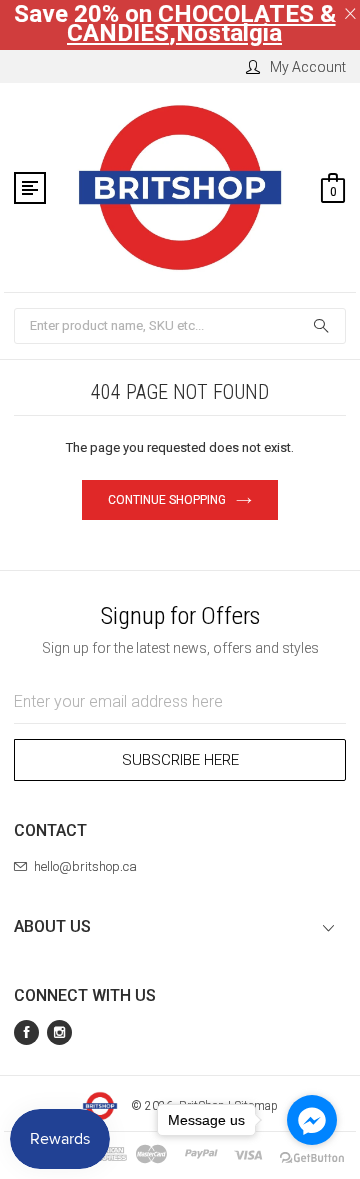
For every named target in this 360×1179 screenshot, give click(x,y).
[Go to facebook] (312, 1120)
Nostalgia (229, 33)
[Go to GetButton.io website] (312, 1158)
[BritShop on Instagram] (59, 1032)
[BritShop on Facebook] (26, 1032)
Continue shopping (167, 500)
